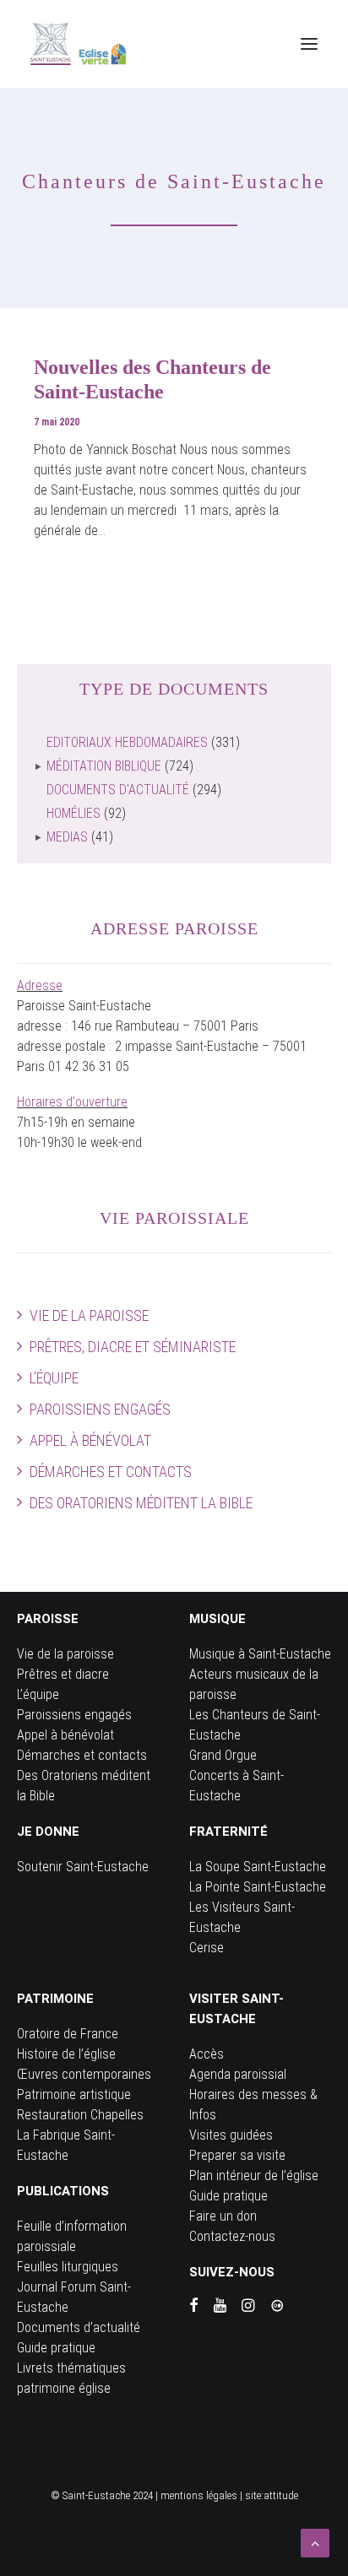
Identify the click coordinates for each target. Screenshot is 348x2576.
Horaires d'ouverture (72, 1102)
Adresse (40, 985)
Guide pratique (56, 2348)
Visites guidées (231, 2135)
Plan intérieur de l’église (254, 2176)
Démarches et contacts (111, 1472)
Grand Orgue (223, 1755)
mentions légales (199, 2495)
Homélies (73, 813)
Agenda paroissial (238, 2074)
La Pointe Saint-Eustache (258, 1887)
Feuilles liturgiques (68, 2267)
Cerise (207, 1948)
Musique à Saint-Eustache (260, 1654)
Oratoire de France (68, 2034)
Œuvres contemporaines (84, 2074)
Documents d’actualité (79, 2327)
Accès (207, 2054)
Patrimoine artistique (74, 2094)
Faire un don (223, 2216)
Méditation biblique (104, 766)
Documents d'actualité (118, 790)
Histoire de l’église (66, 2054)
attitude (281, 2495)
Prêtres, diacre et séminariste (133, 1347)
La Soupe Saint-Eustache (258, 1867)
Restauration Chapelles (80, 2115)
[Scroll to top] (315, 2542)
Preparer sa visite (237, 2155)
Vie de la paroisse (89, 1315)
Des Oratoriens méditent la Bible (141, 1503)
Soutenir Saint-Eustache (83, 1867)
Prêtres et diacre (63, 1674)
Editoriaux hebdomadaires (127, 742)
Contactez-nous (232, 2236)
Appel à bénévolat (90, 1440)
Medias (67, 837)
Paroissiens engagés (100, 1409)
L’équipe (54, 1378)
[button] (309, 44)
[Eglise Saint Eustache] (79, 44)
